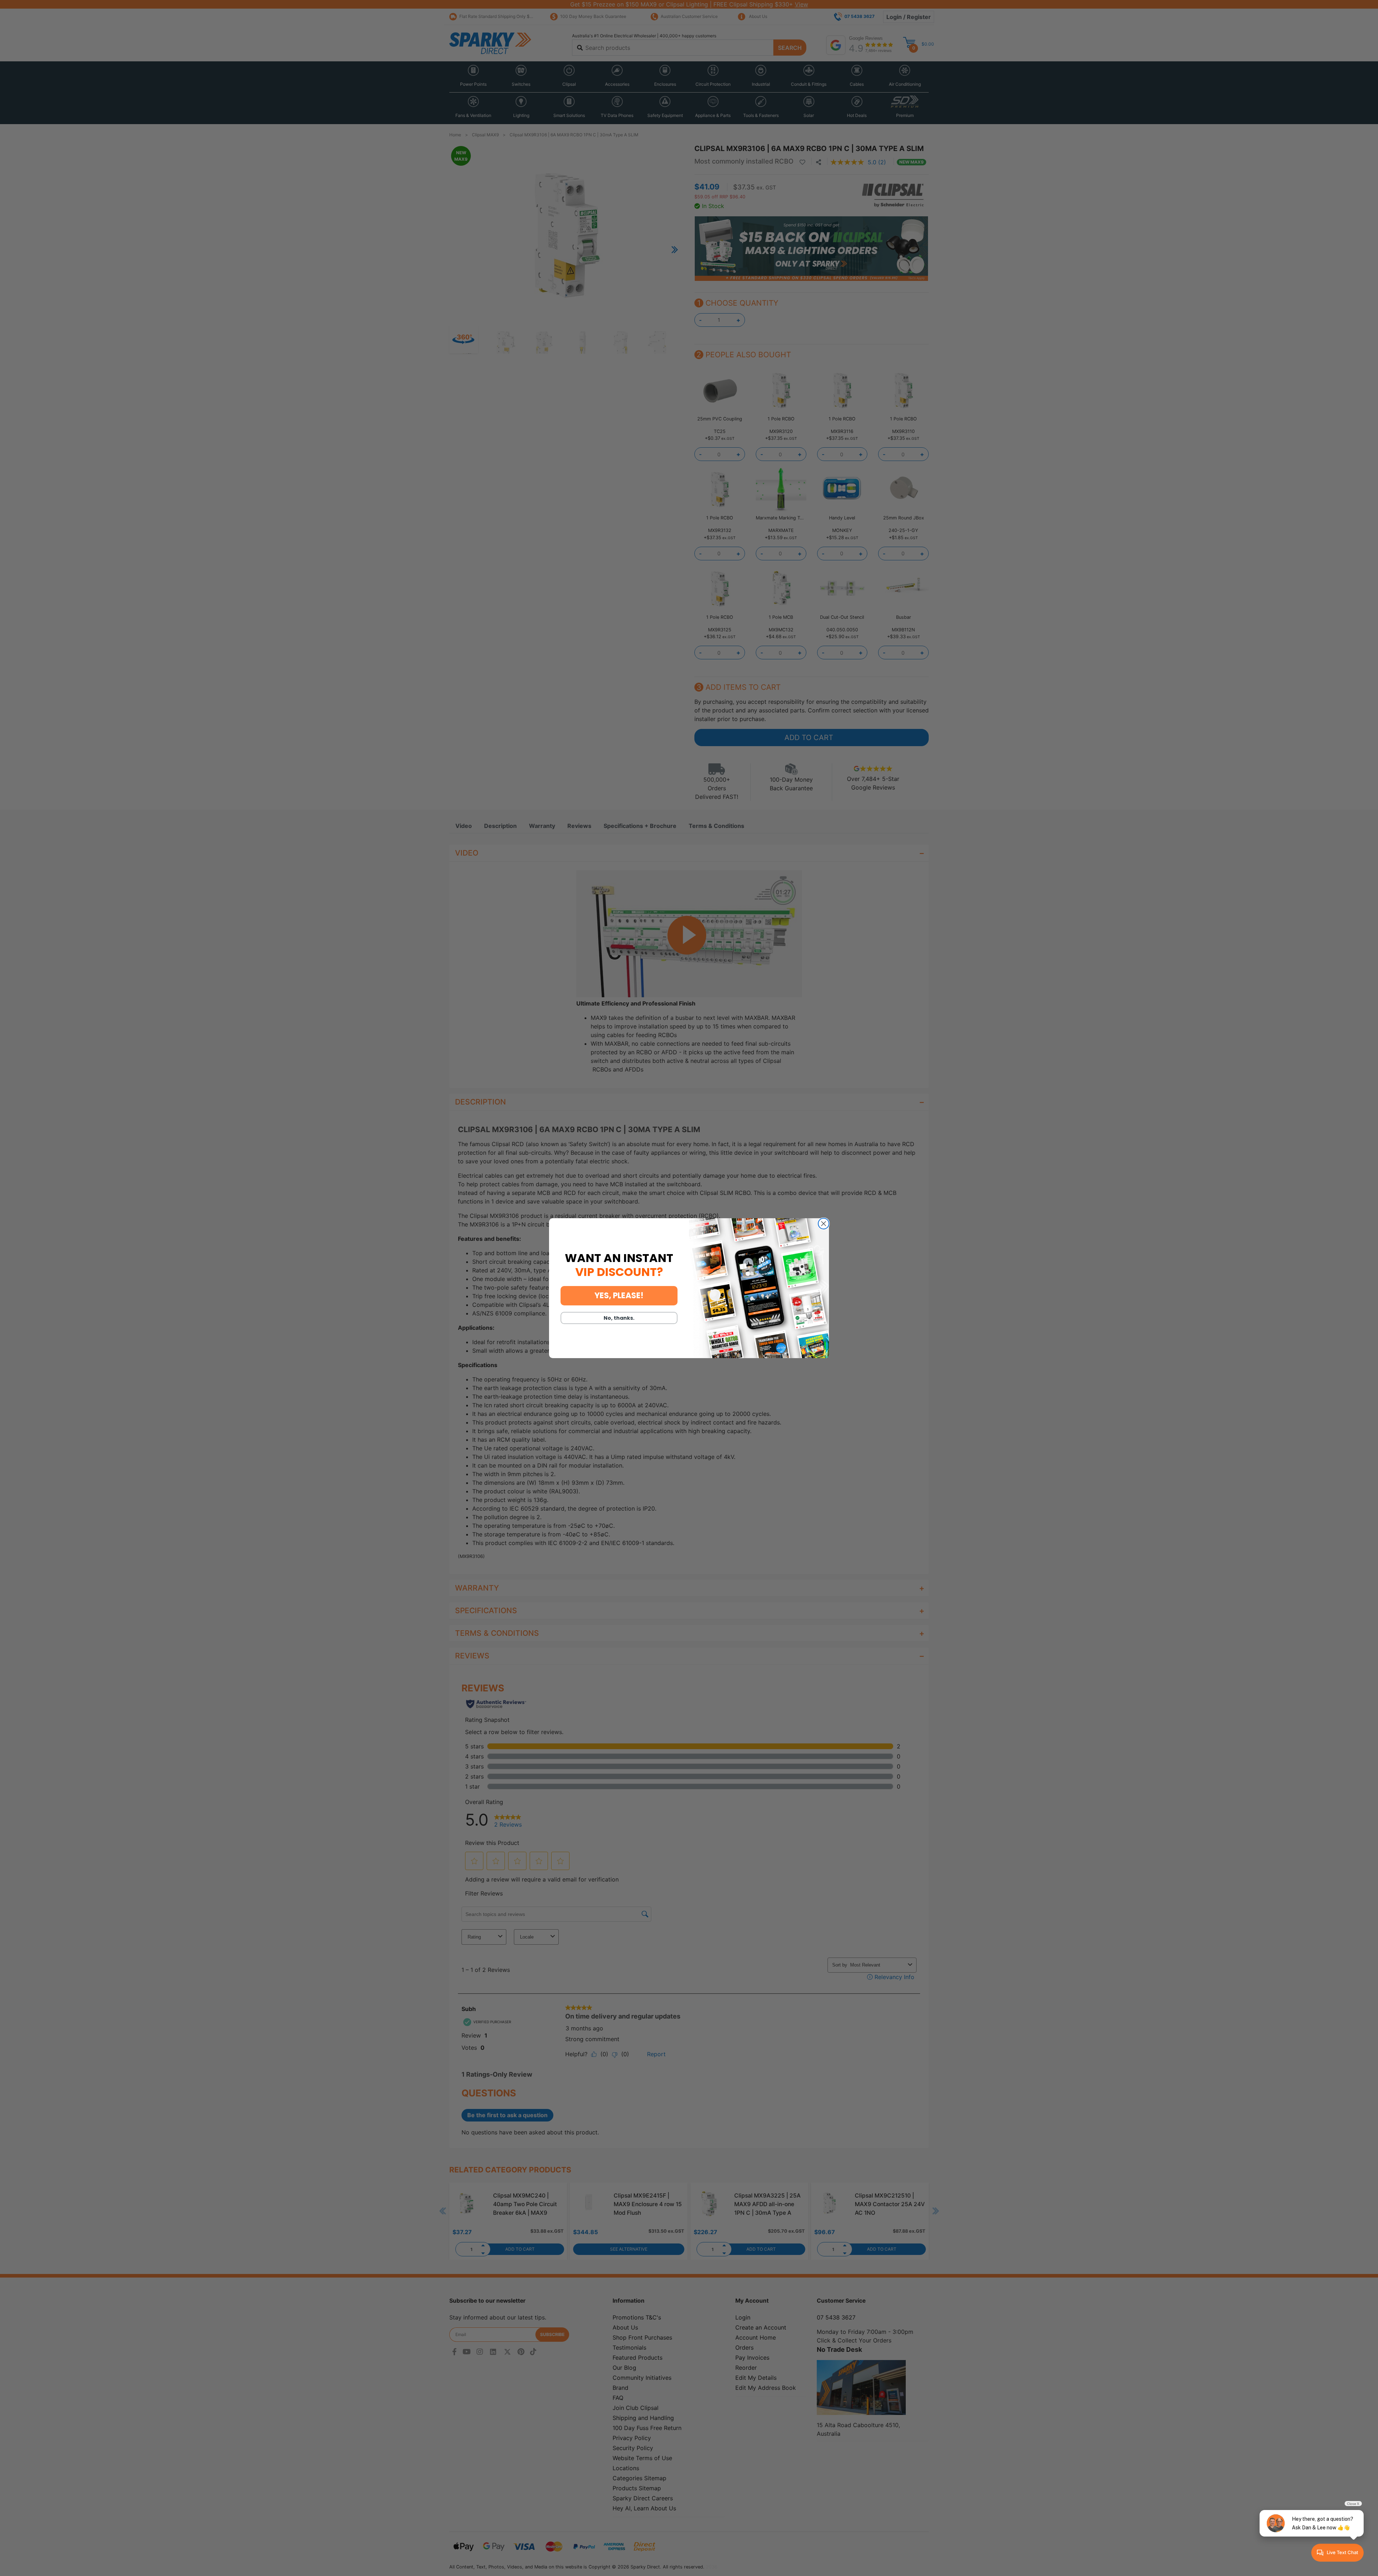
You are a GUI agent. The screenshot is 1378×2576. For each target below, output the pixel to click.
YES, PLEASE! (619, 1296)
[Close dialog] (824, 1224)
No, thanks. (619, 1318)
